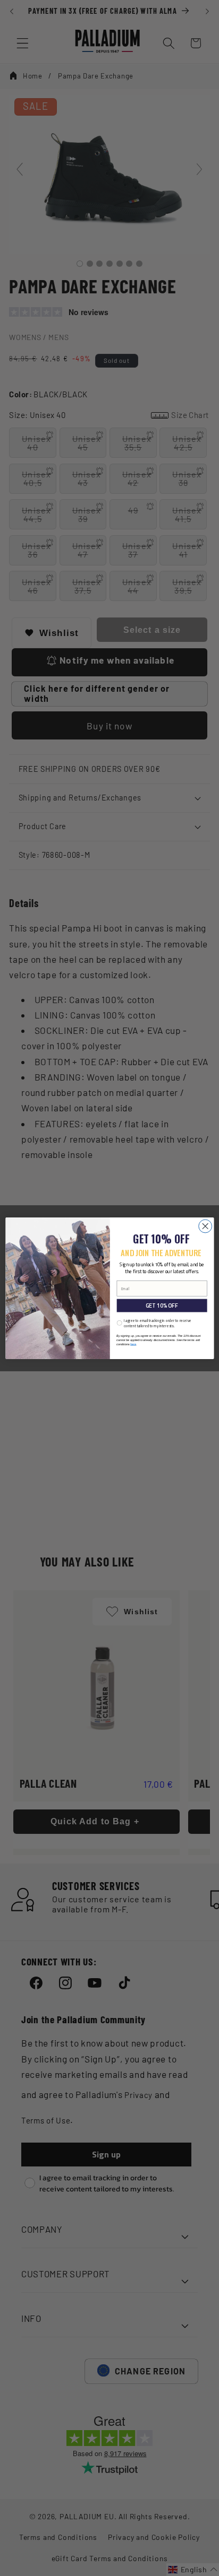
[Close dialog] (205, 1226)
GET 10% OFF (161, 1305)
